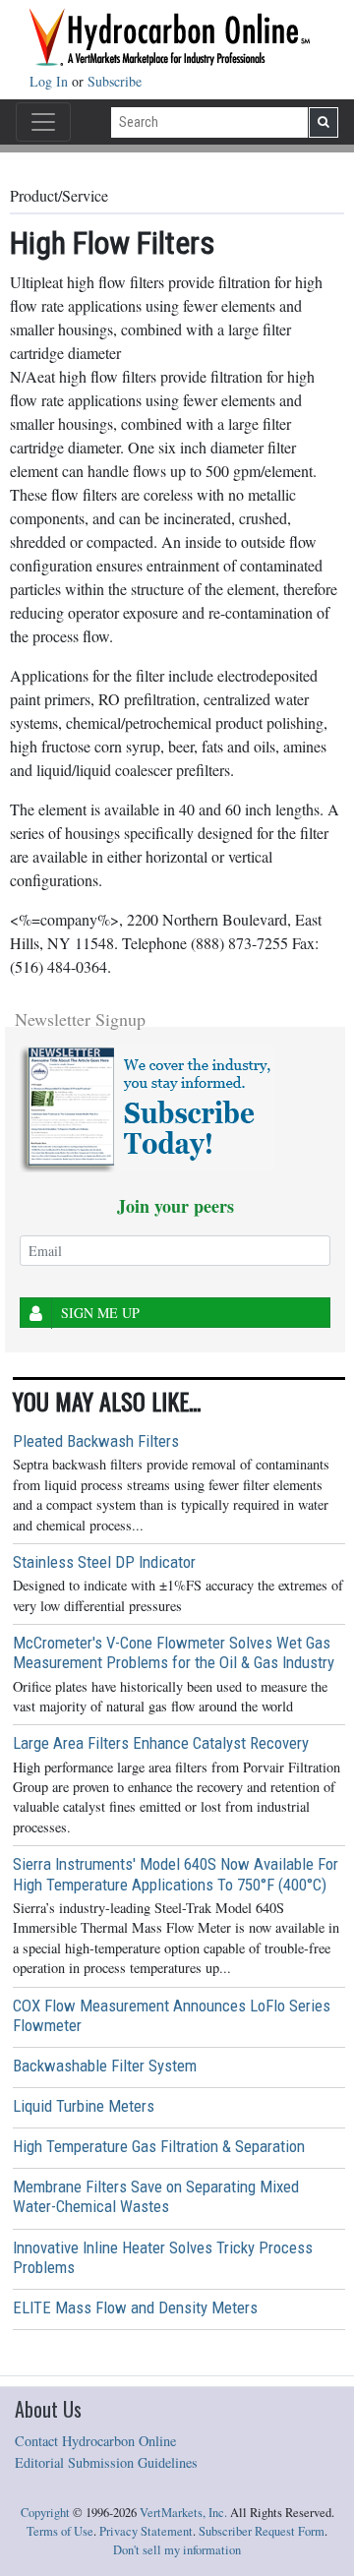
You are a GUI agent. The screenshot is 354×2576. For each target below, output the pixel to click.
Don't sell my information (177, 2550)
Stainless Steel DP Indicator (104, 1562)
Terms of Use (60, 2531)
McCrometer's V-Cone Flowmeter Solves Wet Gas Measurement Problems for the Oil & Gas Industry (174, 1652)
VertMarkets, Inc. (183, 2513)
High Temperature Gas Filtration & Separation (159, 2146)
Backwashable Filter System (105, 2066)
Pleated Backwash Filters (96, 1441)
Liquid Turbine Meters (84, 2106)
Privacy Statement (146, 2531)
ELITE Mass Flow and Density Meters (135, 2307)
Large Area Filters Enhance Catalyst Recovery (161, 1743)
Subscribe (115, 81)
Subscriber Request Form (262, 2531)
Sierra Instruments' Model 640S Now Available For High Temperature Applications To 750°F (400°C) (176, 1874)
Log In (51, 81)
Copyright (45, 2513)
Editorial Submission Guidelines (106, 2462)
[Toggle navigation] (43, 122)
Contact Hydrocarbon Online (95, 2441)
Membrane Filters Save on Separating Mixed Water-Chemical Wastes (156, 2196)
